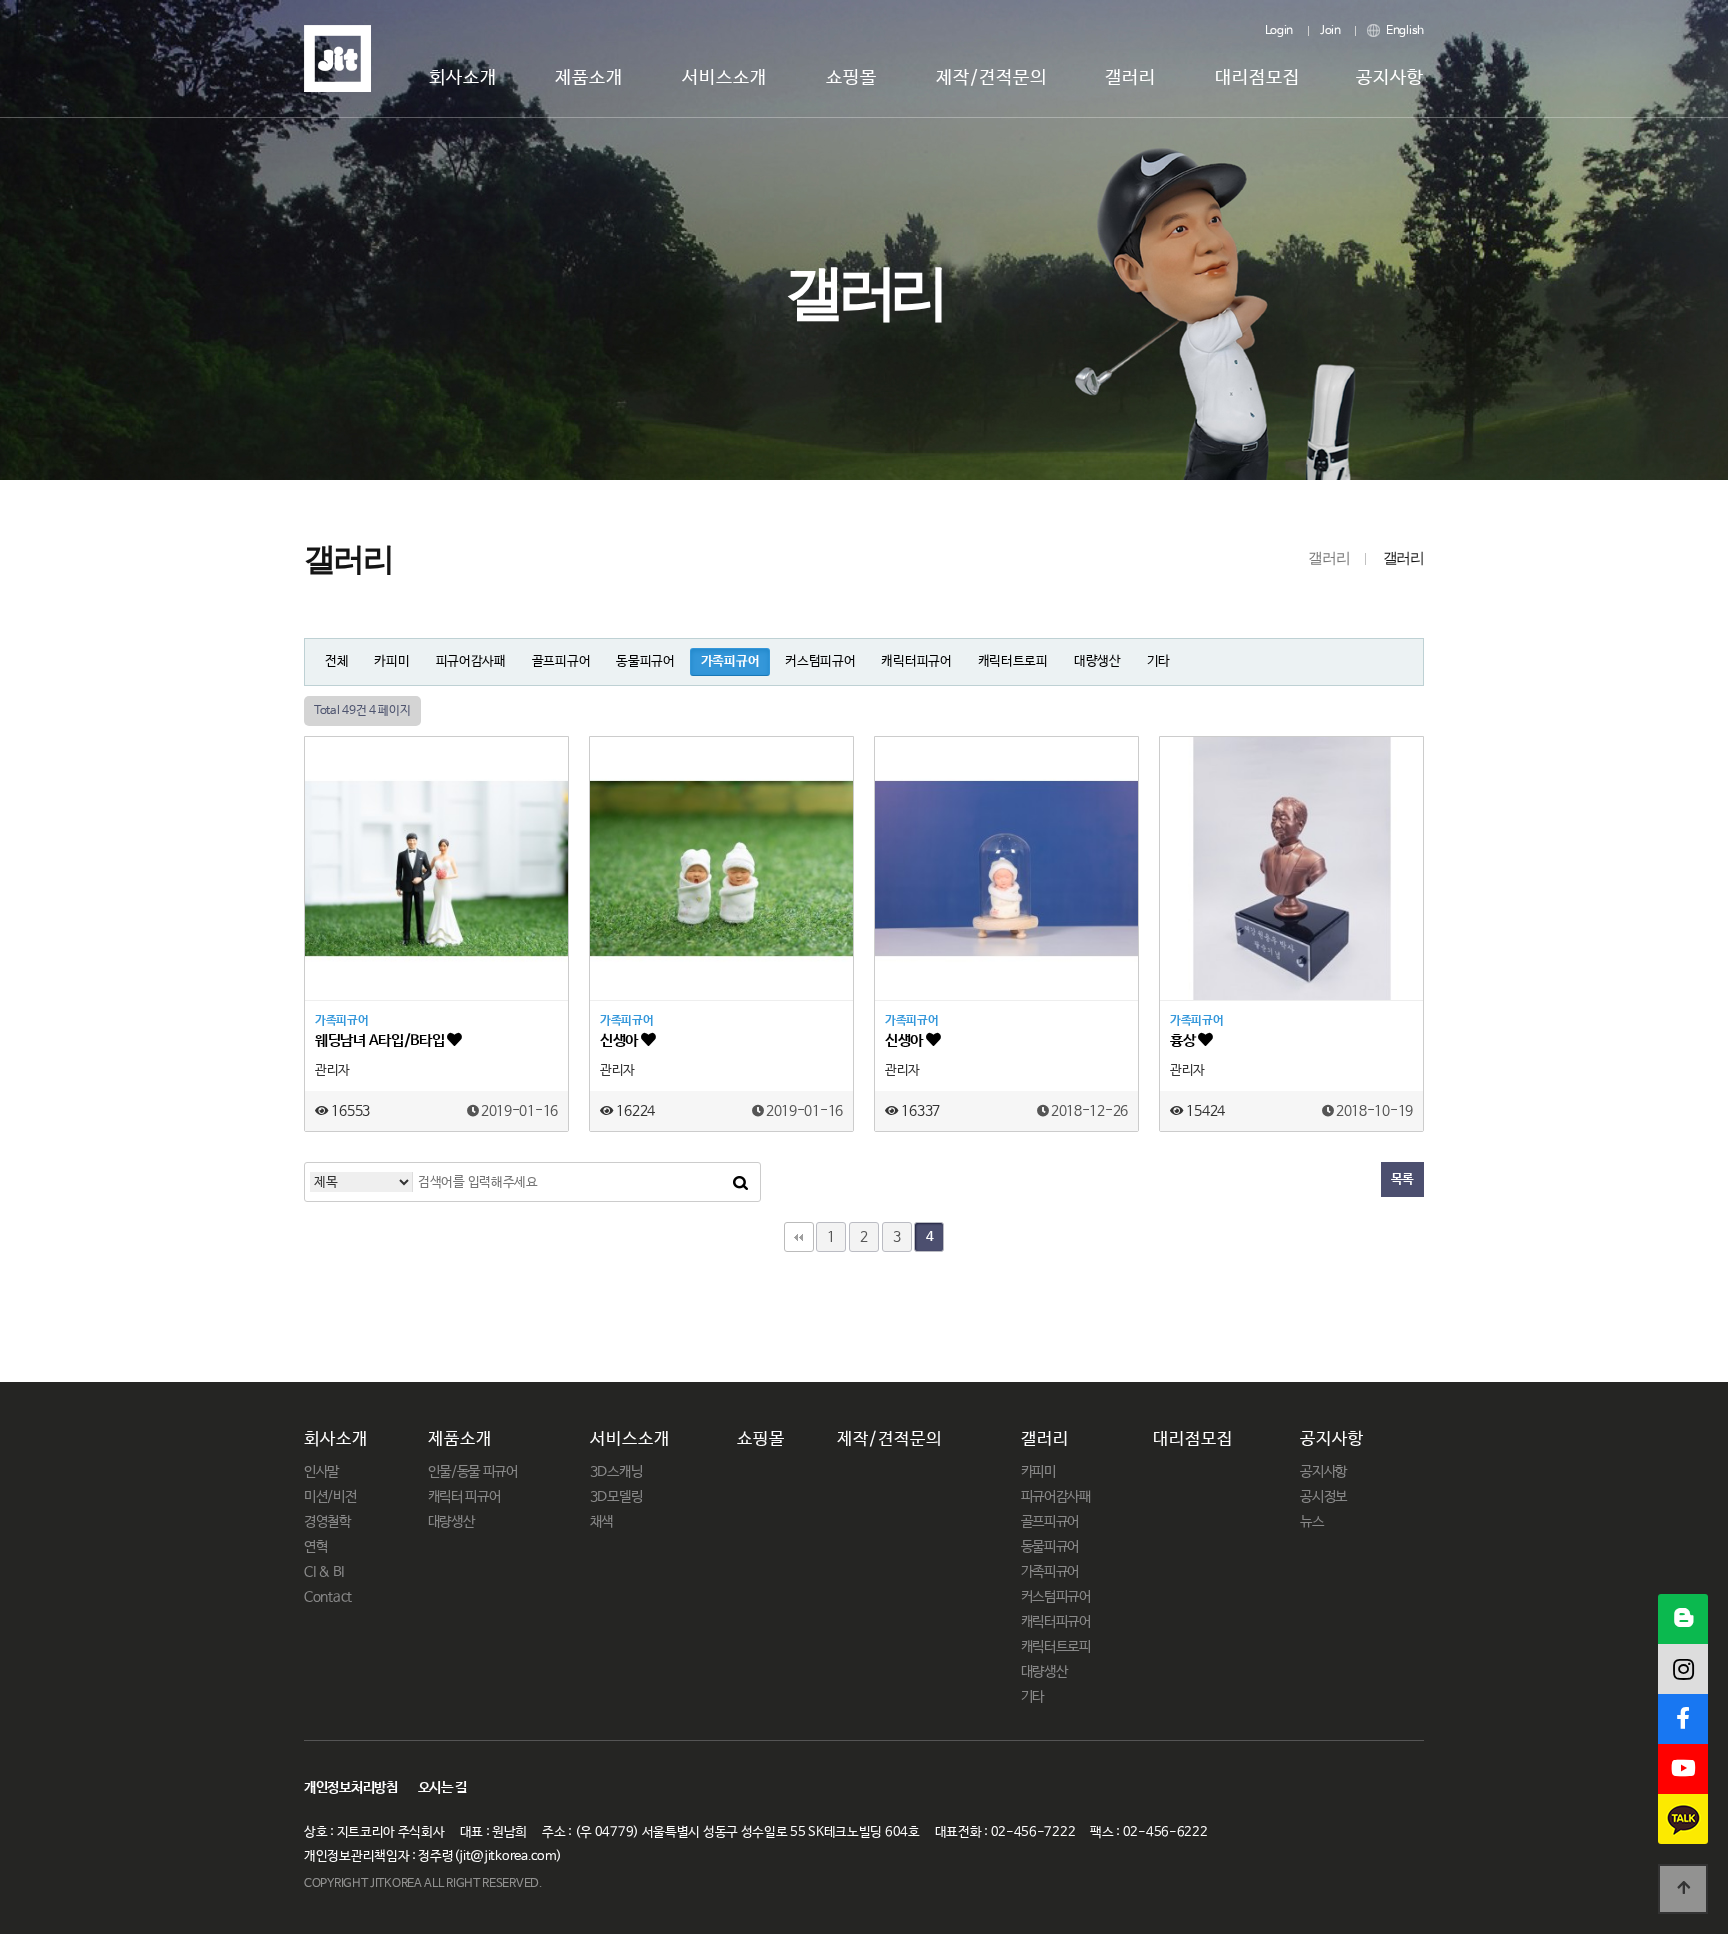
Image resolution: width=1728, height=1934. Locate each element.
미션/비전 (330, 1497)
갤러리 (1130, 78)
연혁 (315, 1547)
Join (1330, 31)
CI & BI (324, 1572)
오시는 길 (443, 1788)
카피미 (391, 661)
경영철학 (327, 1522)
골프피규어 (561, 661)
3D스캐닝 (616, 1472)
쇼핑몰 (851, 78)
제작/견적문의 (991, 78)
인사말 (321, 1472)
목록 (1402, 1179)
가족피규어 (730, 661)
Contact (328, 1597)
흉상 (1184, 1040)
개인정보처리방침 (351, 1788)
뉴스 (1311, 1522)
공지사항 (1390, 78)
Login (1279, 31)
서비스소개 (724, 78)
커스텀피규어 (820, 661)
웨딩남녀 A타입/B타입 (381, 1040)
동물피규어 (645, 661)
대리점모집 (1257, 78)
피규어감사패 (471, 661)
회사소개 (463, 78)
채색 (601, 1522)
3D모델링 (616, 1497)
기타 (1158, 661)
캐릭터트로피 (1013, 661)
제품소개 (589, 78)
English (1403, 31)
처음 (799, 1237)
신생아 (620, 1040)
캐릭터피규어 (916, 661)
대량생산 (1097, 661)
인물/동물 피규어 (473, 1472)
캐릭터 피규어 (464, 1497)
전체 (336, 661)
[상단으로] (1683, 1889)
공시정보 (1323, 1497)
